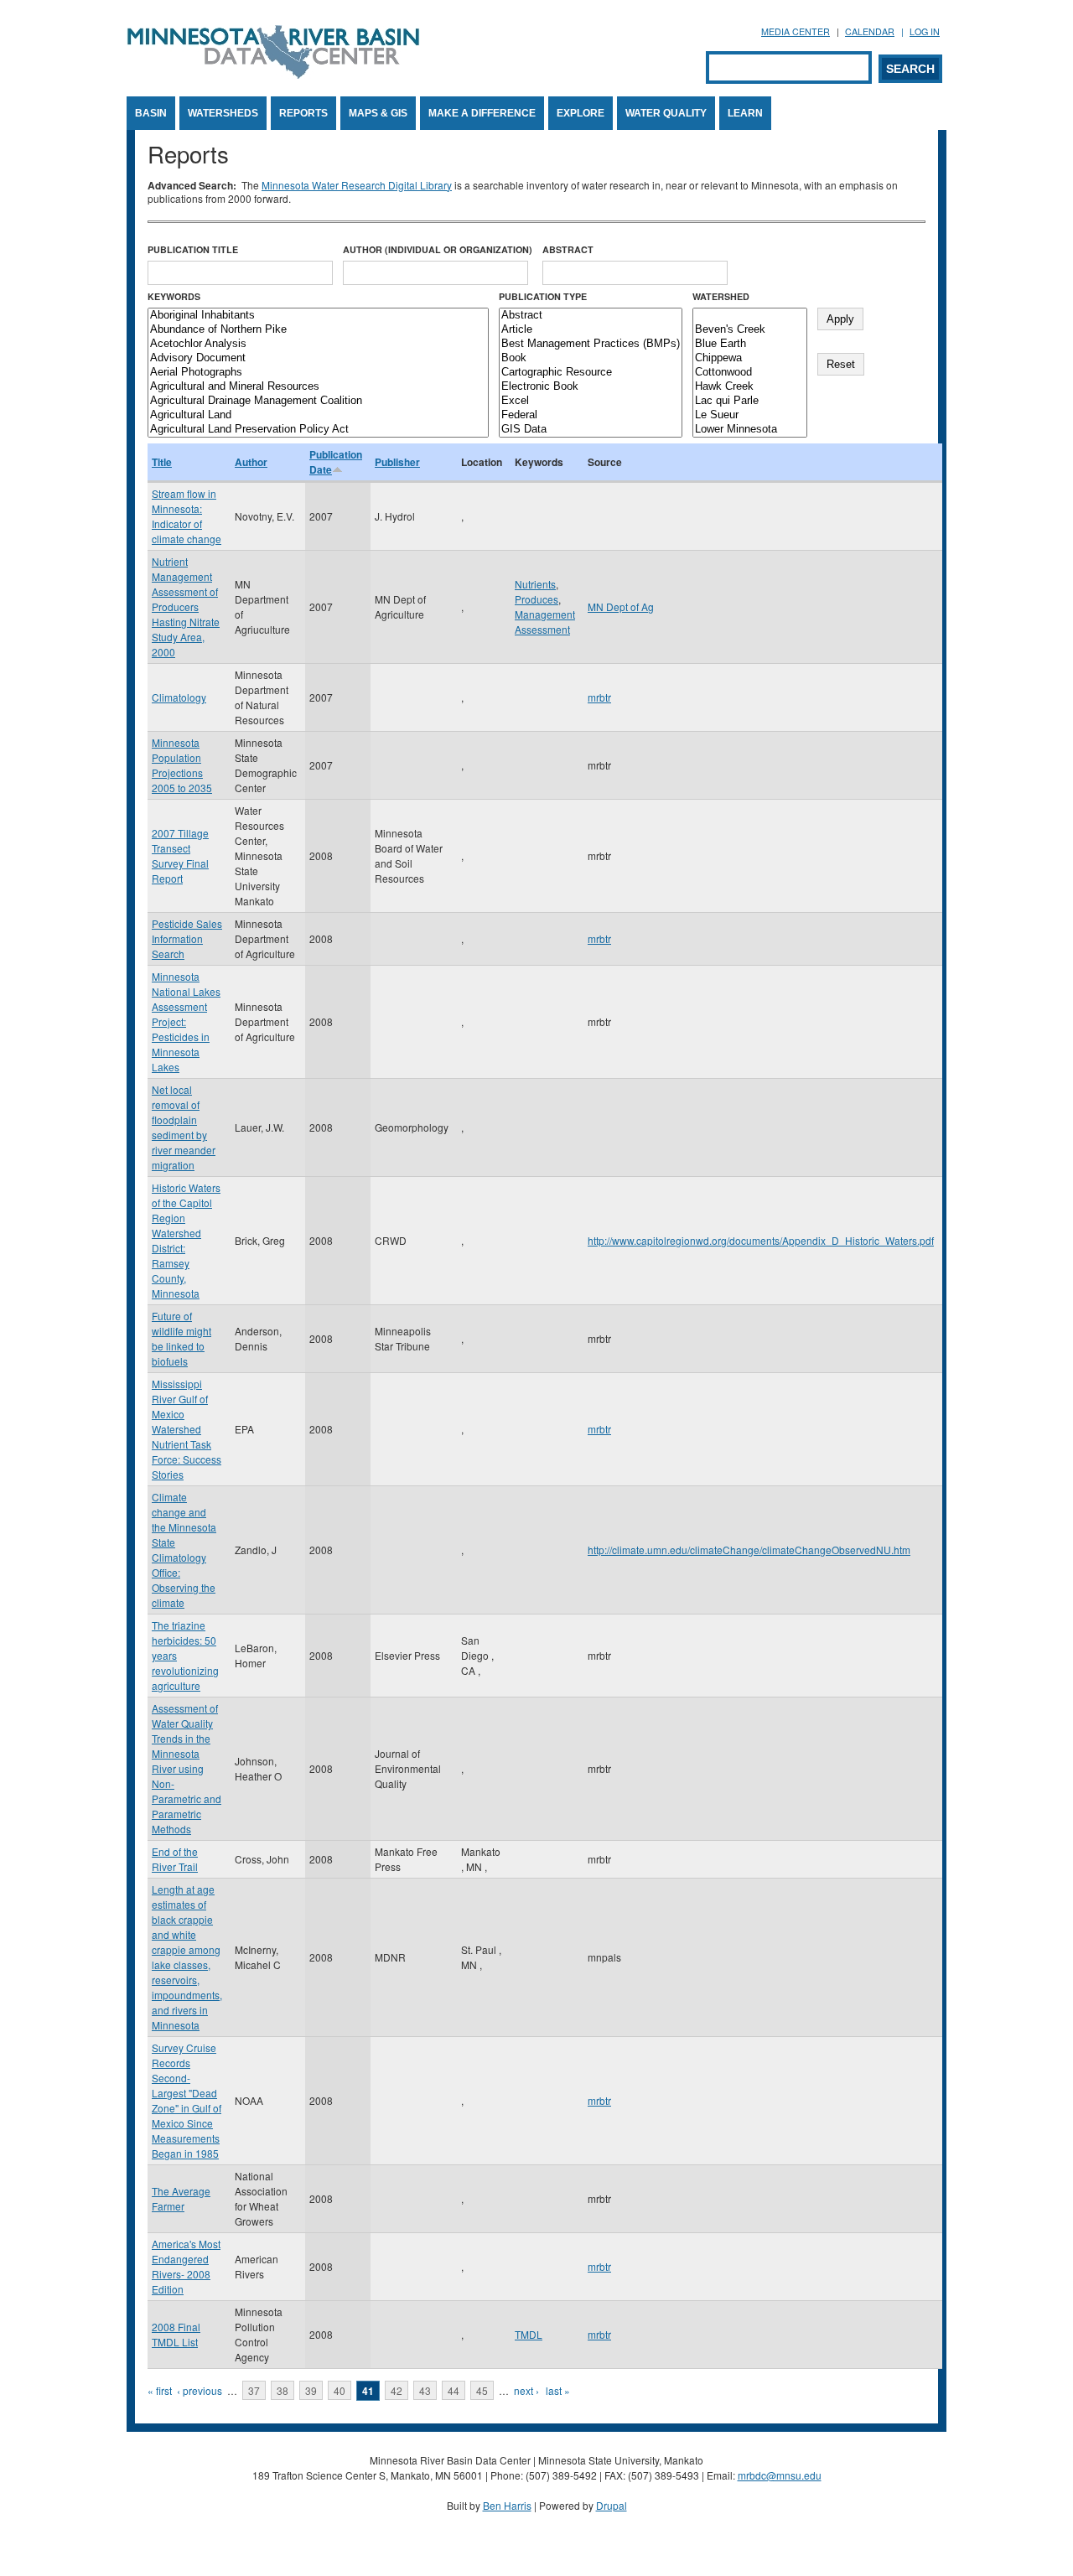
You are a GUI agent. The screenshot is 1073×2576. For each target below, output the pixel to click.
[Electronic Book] (591, 387)
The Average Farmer (181, 2198)
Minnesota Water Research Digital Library (357, 185)
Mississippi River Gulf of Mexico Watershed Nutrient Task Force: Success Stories (187, 1429)
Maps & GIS (378, 113)
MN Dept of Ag (621, 606)
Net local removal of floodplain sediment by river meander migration (184, 1127)
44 (454, 2390)
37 (254, 2390)
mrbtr (599, 697)
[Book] (591, 358)
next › (526, 2390)
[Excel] (591, 401)
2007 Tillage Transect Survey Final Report (180, 855)
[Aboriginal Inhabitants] (318, 316)
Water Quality (666, 113)
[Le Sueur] (750, 415)
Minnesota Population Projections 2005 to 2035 (182, 765)
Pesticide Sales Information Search (187, 938)
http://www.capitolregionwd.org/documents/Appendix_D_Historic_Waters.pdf (761, 1240)
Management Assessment (545, 622)
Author (251, 462)
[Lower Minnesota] (750, 430)
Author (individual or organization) (438, 249)
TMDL (529, 2334)
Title (162, 462)
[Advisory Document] (318, 358)
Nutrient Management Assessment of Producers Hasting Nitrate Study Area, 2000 (186, 606)
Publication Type (543, 296)
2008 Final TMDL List (176, 2334)
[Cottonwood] (750, 373)
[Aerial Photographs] (318, 373)
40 (340, 2390)
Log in (925, 31)
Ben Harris (507, 2505)
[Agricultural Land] (318, 415)
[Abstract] (591, 316)
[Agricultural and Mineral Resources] (318, 387)
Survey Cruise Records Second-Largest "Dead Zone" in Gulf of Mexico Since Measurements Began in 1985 (187, 2100)
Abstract (568, 249)
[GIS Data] (591, 430)
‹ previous (200, 2390)
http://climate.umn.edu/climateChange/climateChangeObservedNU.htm (749, 1550)
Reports (303, 113)
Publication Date (336, 462)
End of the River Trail (175, 1859)
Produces (536, 599)
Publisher (397, 462)
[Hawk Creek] (750, 387)
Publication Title (193, 249)
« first (160, 2390)
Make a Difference (482, 113)
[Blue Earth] (750, 344)
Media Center (796, 31)
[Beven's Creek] (750, 330)
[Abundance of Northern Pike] (318, 330)
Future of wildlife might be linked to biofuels (181, 1338)
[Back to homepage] (273, 74)
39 (311, 2390)
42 (397, 2390)
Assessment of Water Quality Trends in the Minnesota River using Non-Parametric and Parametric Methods (187, 1768)
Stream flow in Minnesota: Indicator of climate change (187, 516)
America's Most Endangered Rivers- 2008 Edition (186, 2266)
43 (425, 2390)
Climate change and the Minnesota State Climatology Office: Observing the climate (184, 1550)
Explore (581, 113)
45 (482, 2390)
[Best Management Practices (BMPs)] (591, 344)
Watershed (721, 296)
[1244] (750, 316)
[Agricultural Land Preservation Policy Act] (318, 430)
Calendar (870, 31)
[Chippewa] (750, 358)
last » (558, 2390)
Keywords (174, 296)
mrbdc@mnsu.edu (780, 2475)
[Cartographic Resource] (591, 373)
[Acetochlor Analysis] (318, 344)
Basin (151, 113)
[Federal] (591, 415)
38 (283, 2390)
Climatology (179, 697)
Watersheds (223, 113)
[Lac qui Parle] (750, 401)
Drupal (612, 2505)
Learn (745, 113)
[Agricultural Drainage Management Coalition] (318, 401)
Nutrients (535, 584)
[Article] (591, 330)
